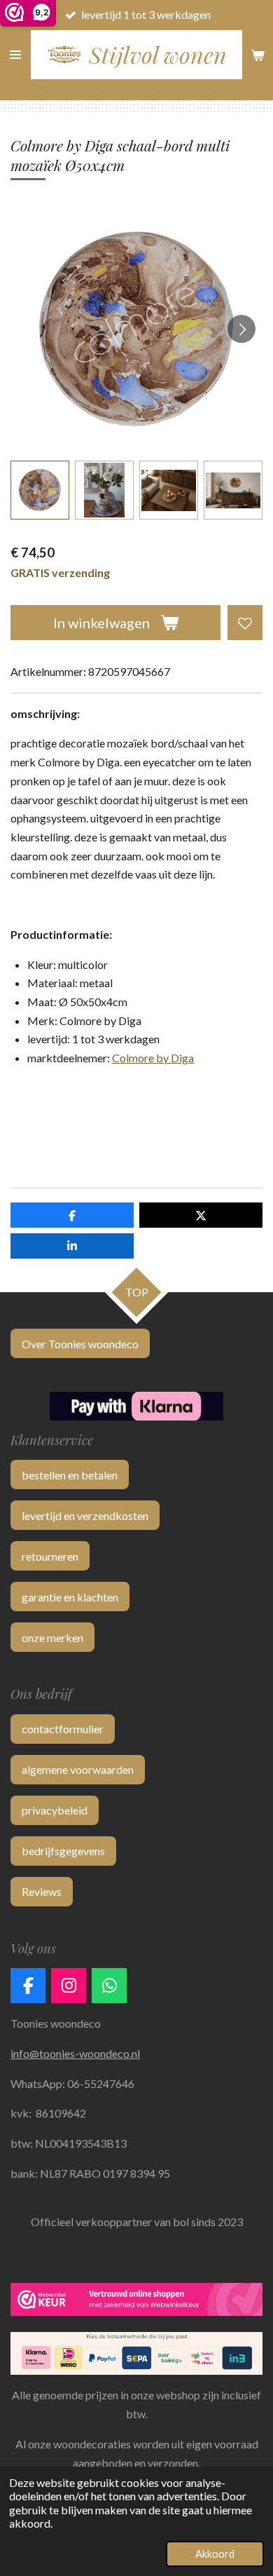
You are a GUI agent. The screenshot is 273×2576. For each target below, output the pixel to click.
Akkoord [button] (215, 2554)
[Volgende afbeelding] (241, 329)
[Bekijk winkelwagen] (258, 55)
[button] (40, 490)
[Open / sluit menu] (15, 55)
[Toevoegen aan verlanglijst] (245, 623)
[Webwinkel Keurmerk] (136, 2302)
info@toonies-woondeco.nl (75, 2053)
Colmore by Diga (153, 1058)
